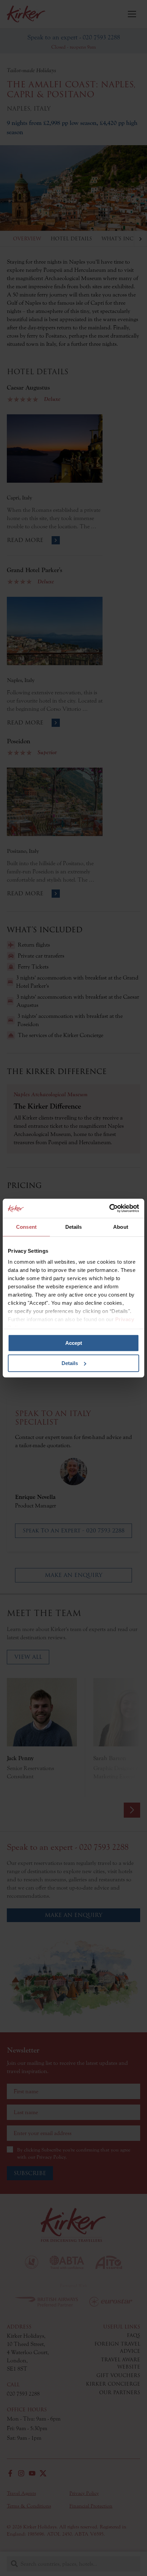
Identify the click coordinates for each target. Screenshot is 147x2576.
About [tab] (121, 1227)
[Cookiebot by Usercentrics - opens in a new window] (109, 1208)
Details (70, 1363)
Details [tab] (74, 1227)
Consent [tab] (26, 1227)
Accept (74, 1343)
